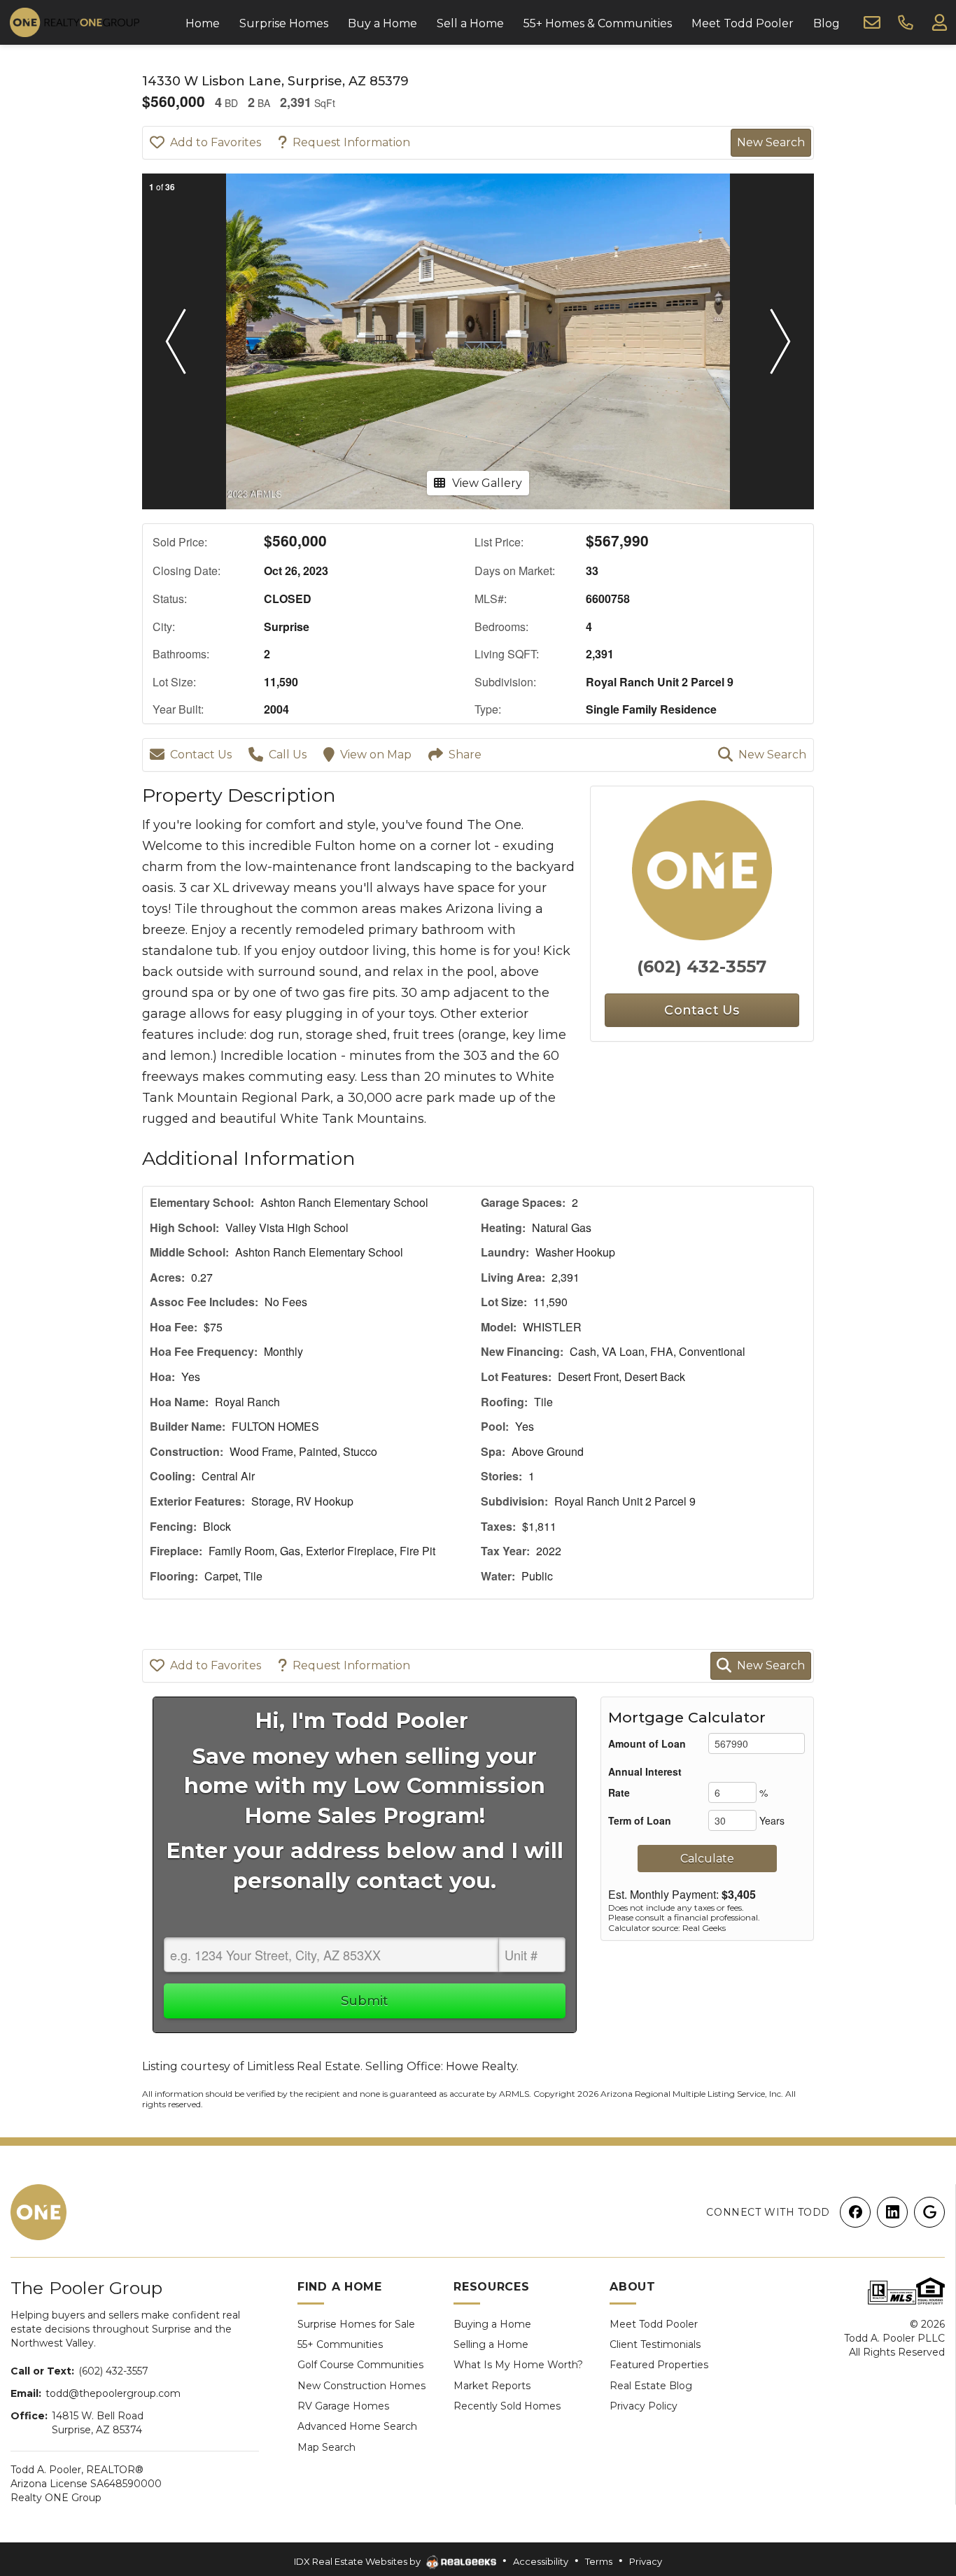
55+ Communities (340, 2344)
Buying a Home (492, 2324)
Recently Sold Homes (507, 2406)
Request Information (351, 142)
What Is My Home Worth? (518, 2365)
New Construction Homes (361, 2386)
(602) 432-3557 (702, 967)
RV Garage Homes (343, 2406)
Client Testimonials (655, 2344)
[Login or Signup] (939, 22)
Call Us (288, 755)
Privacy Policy (644, 2406)
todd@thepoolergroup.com (113, 2393)
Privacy (646, 2561)
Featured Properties (659, 2365)
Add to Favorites (216, 142)
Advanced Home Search (357, 2426)
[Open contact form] (872, 22)
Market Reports (492, 2386)
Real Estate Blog (651, 2386)
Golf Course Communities (360, 2365)
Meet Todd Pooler (654, 2324)
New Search (771, 142)
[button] (176, 341)
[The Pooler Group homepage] (38, 2212)
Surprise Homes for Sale (356, 2324)
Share (465, 755)
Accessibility (541, 2561)
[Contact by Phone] (906, 22)
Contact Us (201, 755)
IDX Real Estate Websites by (358, 2561)
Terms (599, 2561)
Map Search (326, 2447)
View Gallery (487, 483)
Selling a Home (491, 2344)
